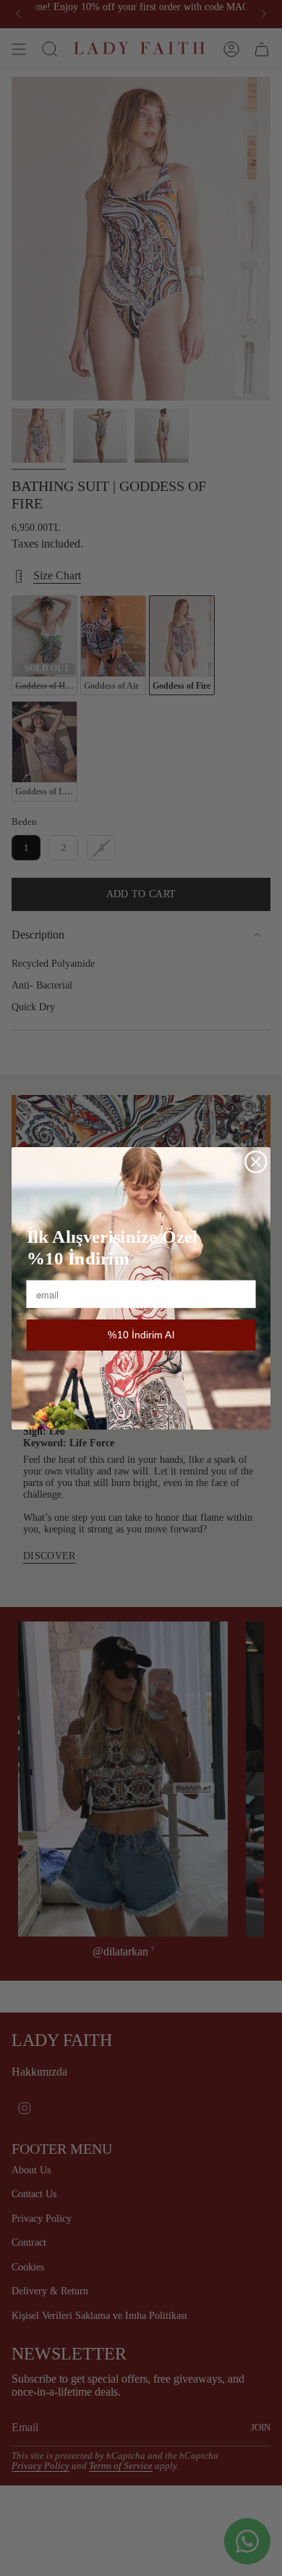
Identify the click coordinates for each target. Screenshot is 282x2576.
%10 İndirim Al (141, 1335)
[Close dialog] (256, 1162)
